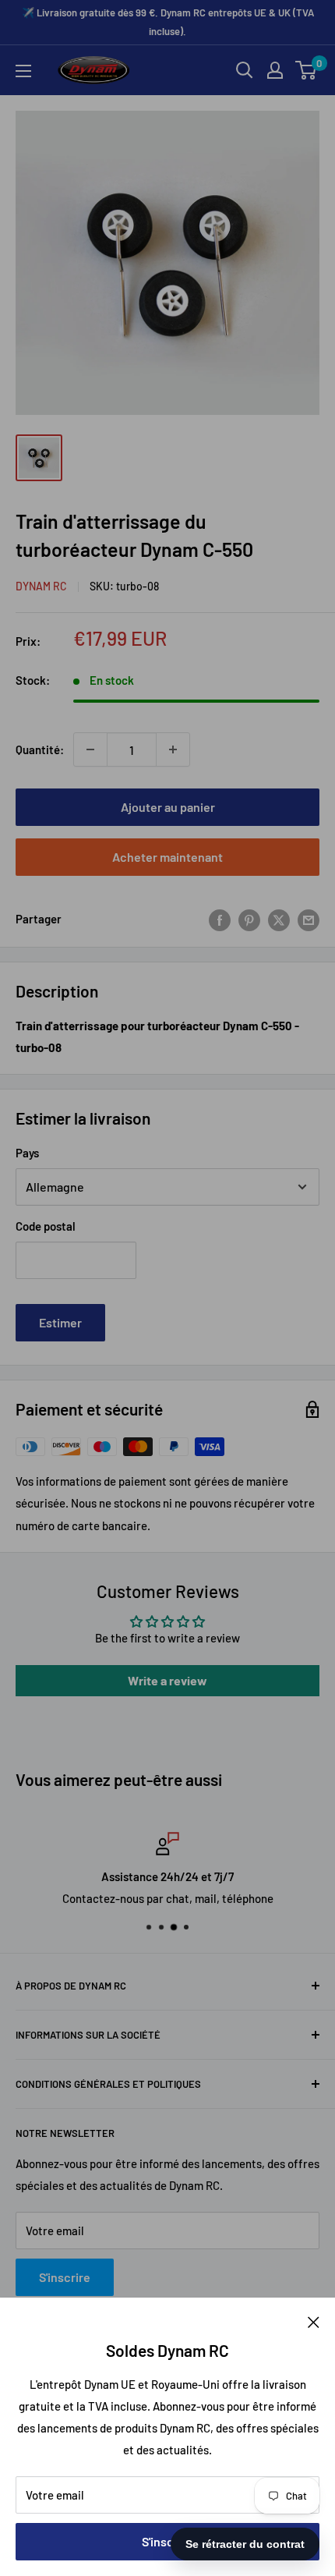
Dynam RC (41, 586)
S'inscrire (167, 2541)
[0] (307, 70)
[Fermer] (314, 2321)
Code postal (46, 1226)
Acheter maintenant (167, 857)
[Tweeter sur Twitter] (279, 919)
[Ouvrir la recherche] (245, 70)
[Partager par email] (309, 919)
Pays (27, 1153)
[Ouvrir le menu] (23, 71)
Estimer (60, 1322)
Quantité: (40, 749)
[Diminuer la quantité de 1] (90, 749)
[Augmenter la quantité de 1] (173, 749)
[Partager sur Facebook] (220, 919)
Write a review (167, 1680)
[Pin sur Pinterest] (249, 919)
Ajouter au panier (168, 807)
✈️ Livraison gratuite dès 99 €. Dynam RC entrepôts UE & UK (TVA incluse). (168, 22)
